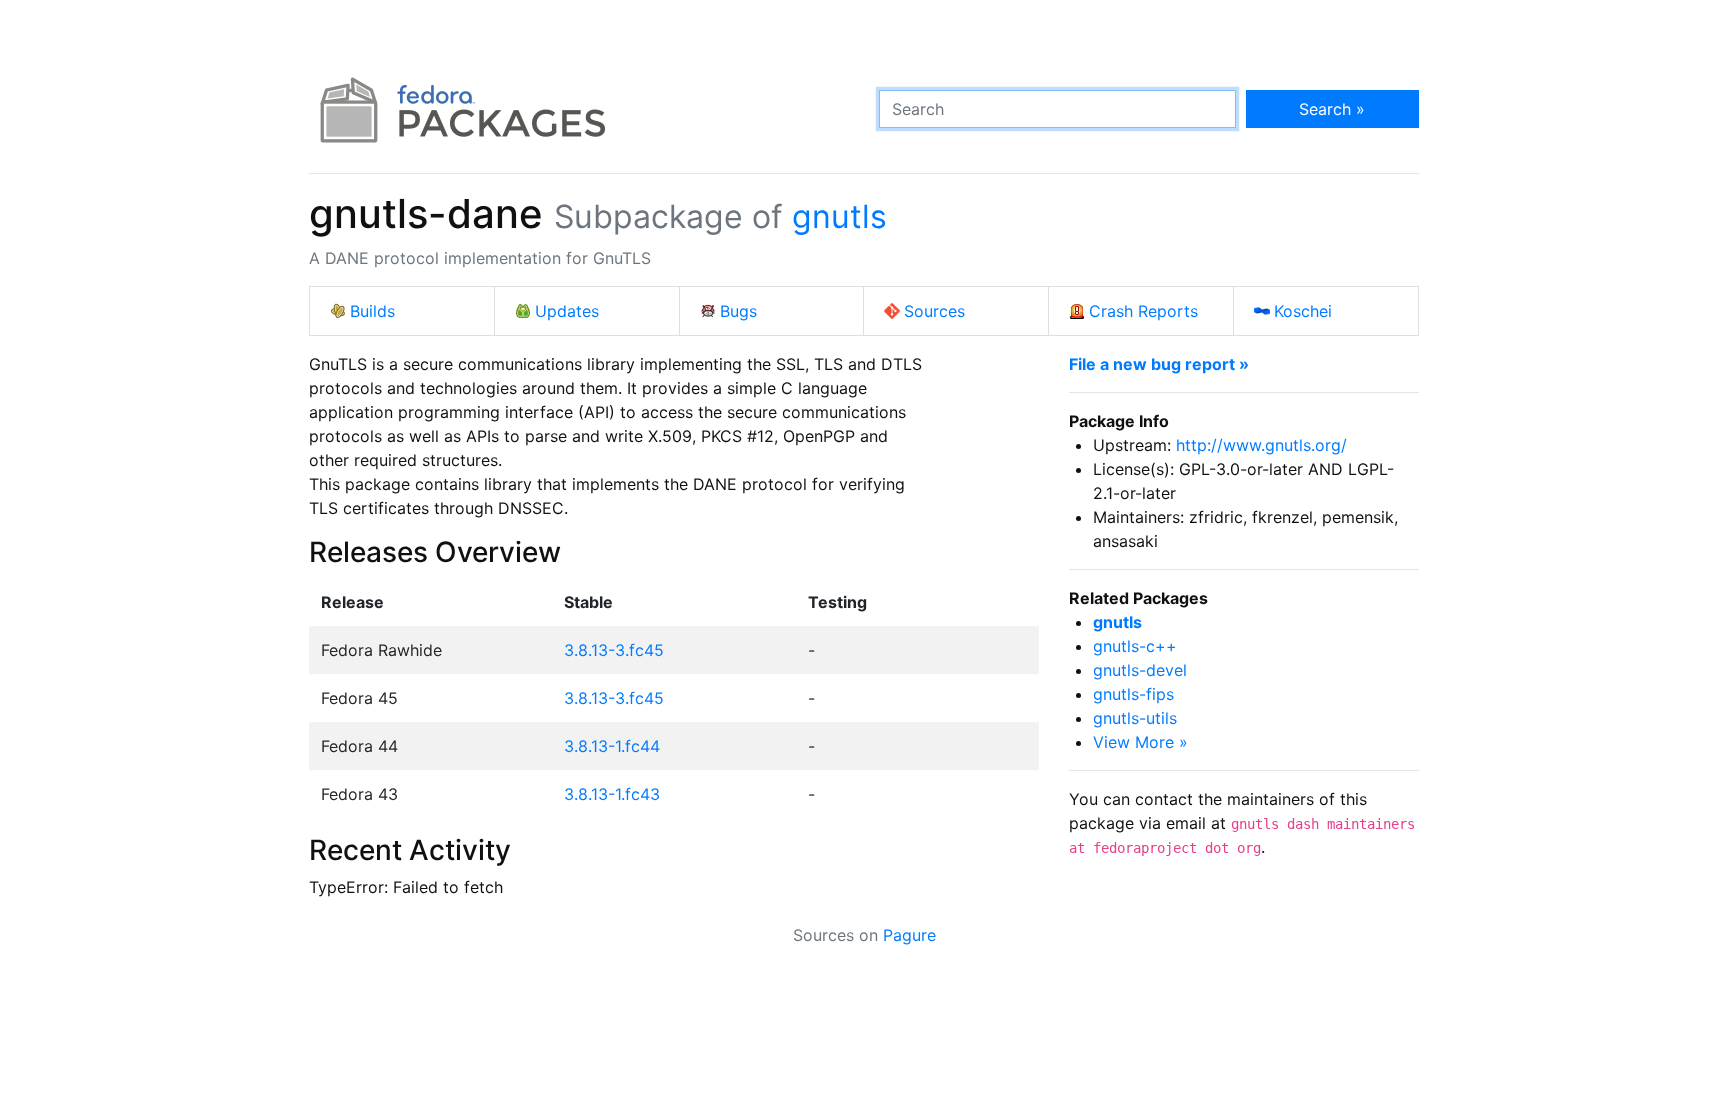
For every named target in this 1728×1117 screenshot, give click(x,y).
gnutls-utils (1135, 718)
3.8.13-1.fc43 (612, 794)
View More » (1140, 742)
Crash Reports (1143, 311)
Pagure (909, 935)
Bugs (738, 311)
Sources (934, 311)
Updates (567, 311)
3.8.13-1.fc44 (612, 746)
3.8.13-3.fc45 (614, 650)
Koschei (1303, 311)
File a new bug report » (1159, 364)
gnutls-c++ (1135, 646)
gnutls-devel (1140, 670)
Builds (372, 311)
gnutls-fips (1133, 694)
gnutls (839, 216)
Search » (1332, 109)
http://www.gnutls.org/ (1261, 445)
